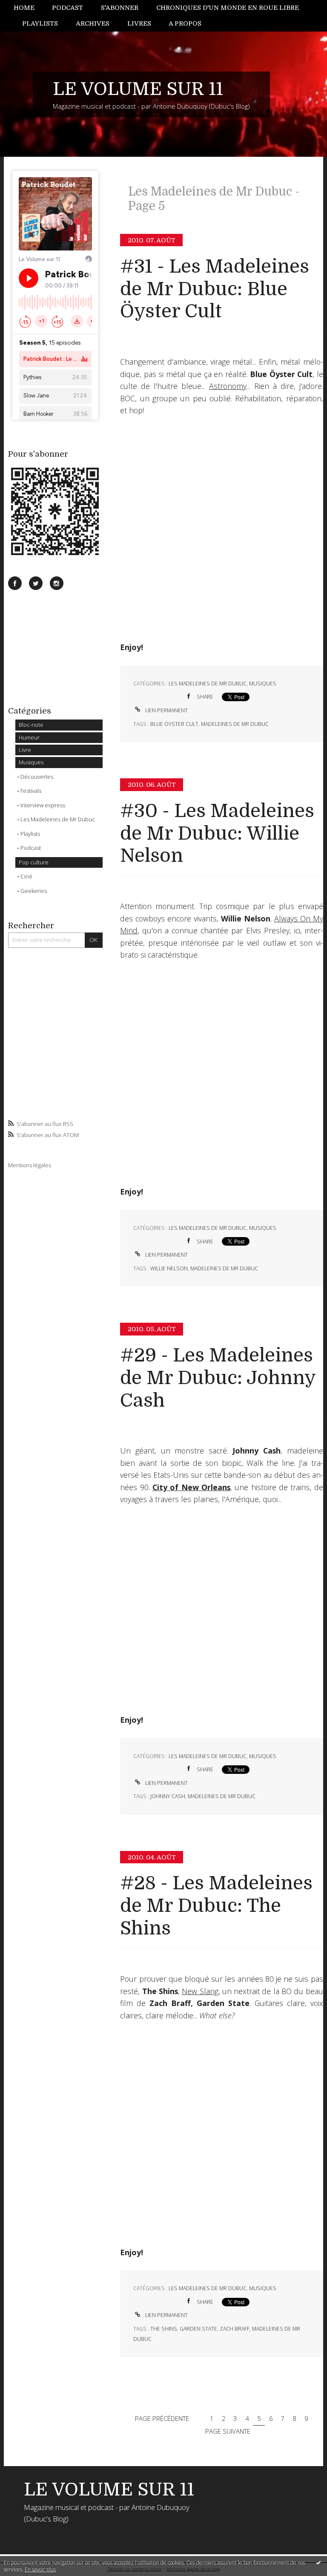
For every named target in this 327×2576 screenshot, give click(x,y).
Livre (25, 750)
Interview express (43, 805)
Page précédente (162, 2418)
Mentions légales (30, 1165)
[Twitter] (36, 583)
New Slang (200, 1991)
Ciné (26, 876)
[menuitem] (29, 8)
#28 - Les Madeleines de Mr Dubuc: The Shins (216, 1906)
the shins (164, 2329)
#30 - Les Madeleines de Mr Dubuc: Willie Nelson (217, 833)
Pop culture (34, 862)
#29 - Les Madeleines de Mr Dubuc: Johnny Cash (218, 1378)
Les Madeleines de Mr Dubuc (58, 819)
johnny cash (168, 1796)
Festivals (31, 791)
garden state (198, 2329)
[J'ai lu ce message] (318, 2562)
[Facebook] (15, 583)
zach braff (235, 2329)
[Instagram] (57, 583)
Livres (139, 23)
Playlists (40, 23)
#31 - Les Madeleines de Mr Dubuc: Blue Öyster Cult (215, 289)
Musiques (31, 762)
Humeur (29, 737)
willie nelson (169, 1268)
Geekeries (34, 891)
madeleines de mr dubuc (235, 724)
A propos (185, 23)
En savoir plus (40, 2569)
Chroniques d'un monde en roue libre (228, 8)
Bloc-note (31, 725)
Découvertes (37, 777)
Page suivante (228, 2431)
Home (24, 8)
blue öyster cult (174, 724)
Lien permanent (166, 710)
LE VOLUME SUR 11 (138, 89)
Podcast (67, 8)
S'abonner (120, 8)
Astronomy (228, 386)
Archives (93, 23)
